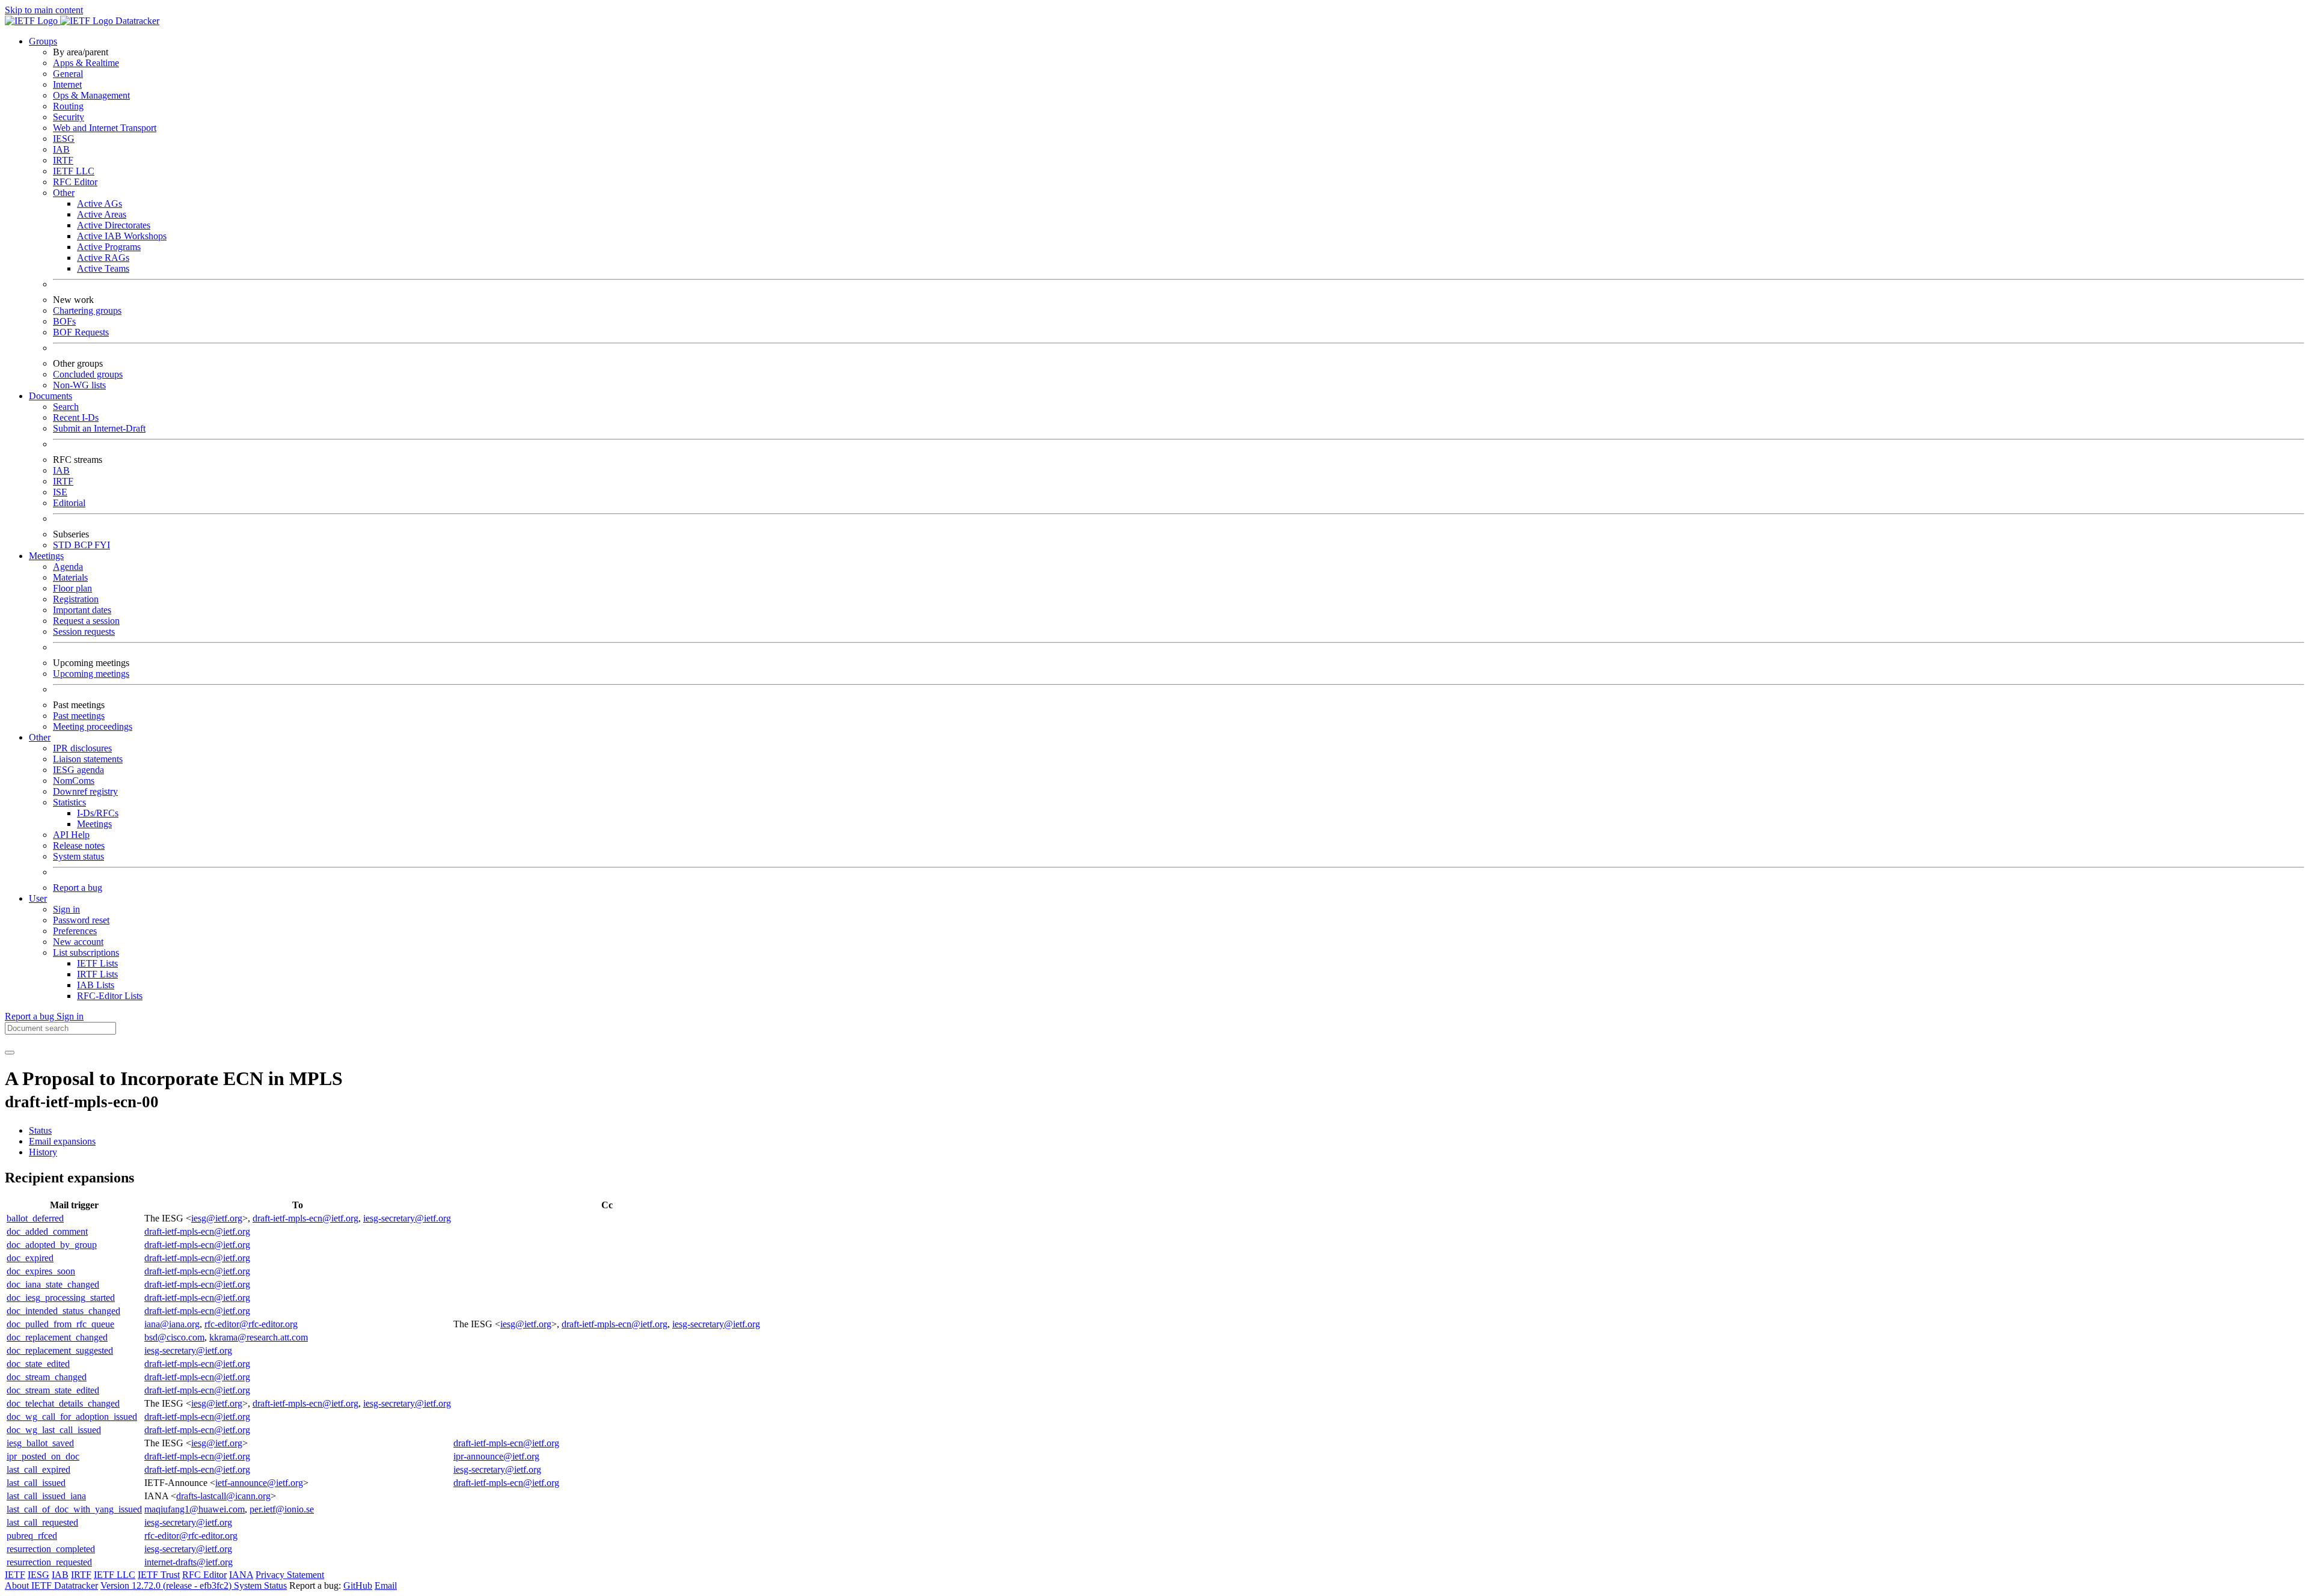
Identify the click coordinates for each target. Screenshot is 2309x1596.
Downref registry (85, 791)
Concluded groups (88, 374)
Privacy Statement (290, 1575)
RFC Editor (75, 182)
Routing (68, 106)
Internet (67, 84)
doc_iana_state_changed (53, 1284)
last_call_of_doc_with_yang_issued (74, 1509)
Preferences (75, 931)
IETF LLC (74, 171)
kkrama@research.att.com (259, 1337)
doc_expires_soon (41, 1271)
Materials (70, 577)
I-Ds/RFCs (98, 813)
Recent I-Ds (76, 417)
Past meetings (79, 716)
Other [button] (40, 737)
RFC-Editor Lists (110, 996)
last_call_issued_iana (46, 1496)
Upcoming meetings (91, 674)
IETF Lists (97, 963)
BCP (84, 545)
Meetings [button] (46, 556)
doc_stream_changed (47, 1377)
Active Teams (103, 268)
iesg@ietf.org (217, 1218)
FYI (102, 545)
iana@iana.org (172, 1324)
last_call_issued (36, 1483)
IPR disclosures (82, 748)
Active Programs (109, 247)
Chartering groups (87, 310)
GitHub (358, 1585)
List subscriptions (86, 952)
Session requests (84, 631)
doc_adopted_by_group (52, 1245)
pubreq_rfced (32, 1536)
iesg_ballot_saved (40, 1443)
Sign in (66, 909)
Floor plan (72, 588)
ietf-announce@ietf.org (259, 1483)
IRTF (63, 160)
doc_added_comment (47, 1231)
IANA (241, 1575)
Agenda (68, 567)
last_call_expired (38, 1469)
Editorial (69, 503)
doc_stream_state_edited (53, 1390)
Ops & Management (91, 95)
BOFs (64, 321)
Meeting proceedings (93, 726)
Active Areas (102, 214)
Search (66, 407)
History (43, 1152)
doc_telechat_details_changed (63, 1403)
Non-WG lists (79, 385)
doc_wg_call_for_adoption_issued (72, 1417)
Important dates (82, 610)
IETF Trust (159, 1575)
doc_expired (30, 1258)
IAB (61, 149)
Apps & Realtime (86, 63)
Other (64, 193)
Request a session (86, 621)
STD (63, 545)
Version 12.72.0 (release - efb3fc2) (167, 1585)
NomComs (74, 781)
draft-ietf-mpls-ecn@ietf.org (305, 1218)
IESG (64, 139)
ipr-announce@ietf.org (496, 1456)
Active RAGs (103, 258)
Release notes (79, 845)
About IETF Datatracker (51, 1585)
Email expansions (62, 1141)
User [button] (38, 898)
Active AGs (100, 203)
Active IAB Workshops (122, 236)
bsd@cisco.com (174, 1337)
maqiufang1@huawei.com (195, 1509)
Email (386, 1585)
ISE (60, 492)
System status (78, 856)
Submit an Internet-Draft (99, 428)
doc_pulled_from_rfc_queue (60, 1324)
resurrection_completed (51, 1549)
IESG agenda (78, 770)
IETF (15, 1575)
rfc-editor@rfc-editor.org (251, 1324)
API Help (71, 835)
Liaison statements (88, 759)
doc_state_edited (38, 1364)
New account (78, 942)
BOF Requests (81, 332)
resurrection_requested (49, 1562)
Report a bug (78, 888)
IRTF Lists (97, 974)
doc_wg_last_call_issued (54, 1430)
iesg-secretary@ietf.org (407, 1218)
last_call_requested (42, 1522)
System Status (260, 1585)
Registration (76, 599)
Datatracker (136, 21)
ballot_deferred (35, 1218)
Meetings (94, 824)
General (68, 74)
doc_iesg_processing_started (61, 1298)
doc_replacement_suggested (60, 1350)
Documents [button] (51, 396)
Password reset (81, 920)
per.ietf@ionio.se (282, 1509)
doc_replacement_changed (57, 1337)
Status (40, 1130)
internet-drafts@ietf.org (189, 1562)
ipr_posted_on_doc (43, 1456)
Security (69, 117)
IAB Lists (96, 985)
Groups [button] (43, 41)
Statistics (69, 802)
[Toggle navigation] (10, 1053)
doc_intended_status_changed (63, 1311)
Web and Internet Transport (105, 128)
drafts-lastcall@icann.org (223, 1496)
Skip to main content (44, 10)
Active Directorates (114, 225)
